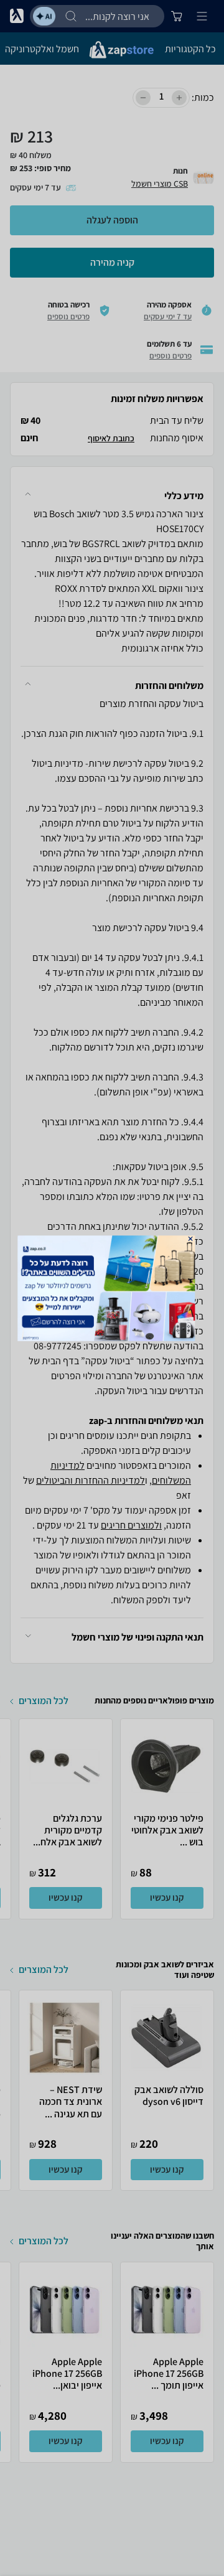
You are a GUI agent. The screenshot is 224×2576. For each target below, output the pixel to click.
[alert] (112, 1288)
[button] (191, 1238)
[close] (191, 1238)
